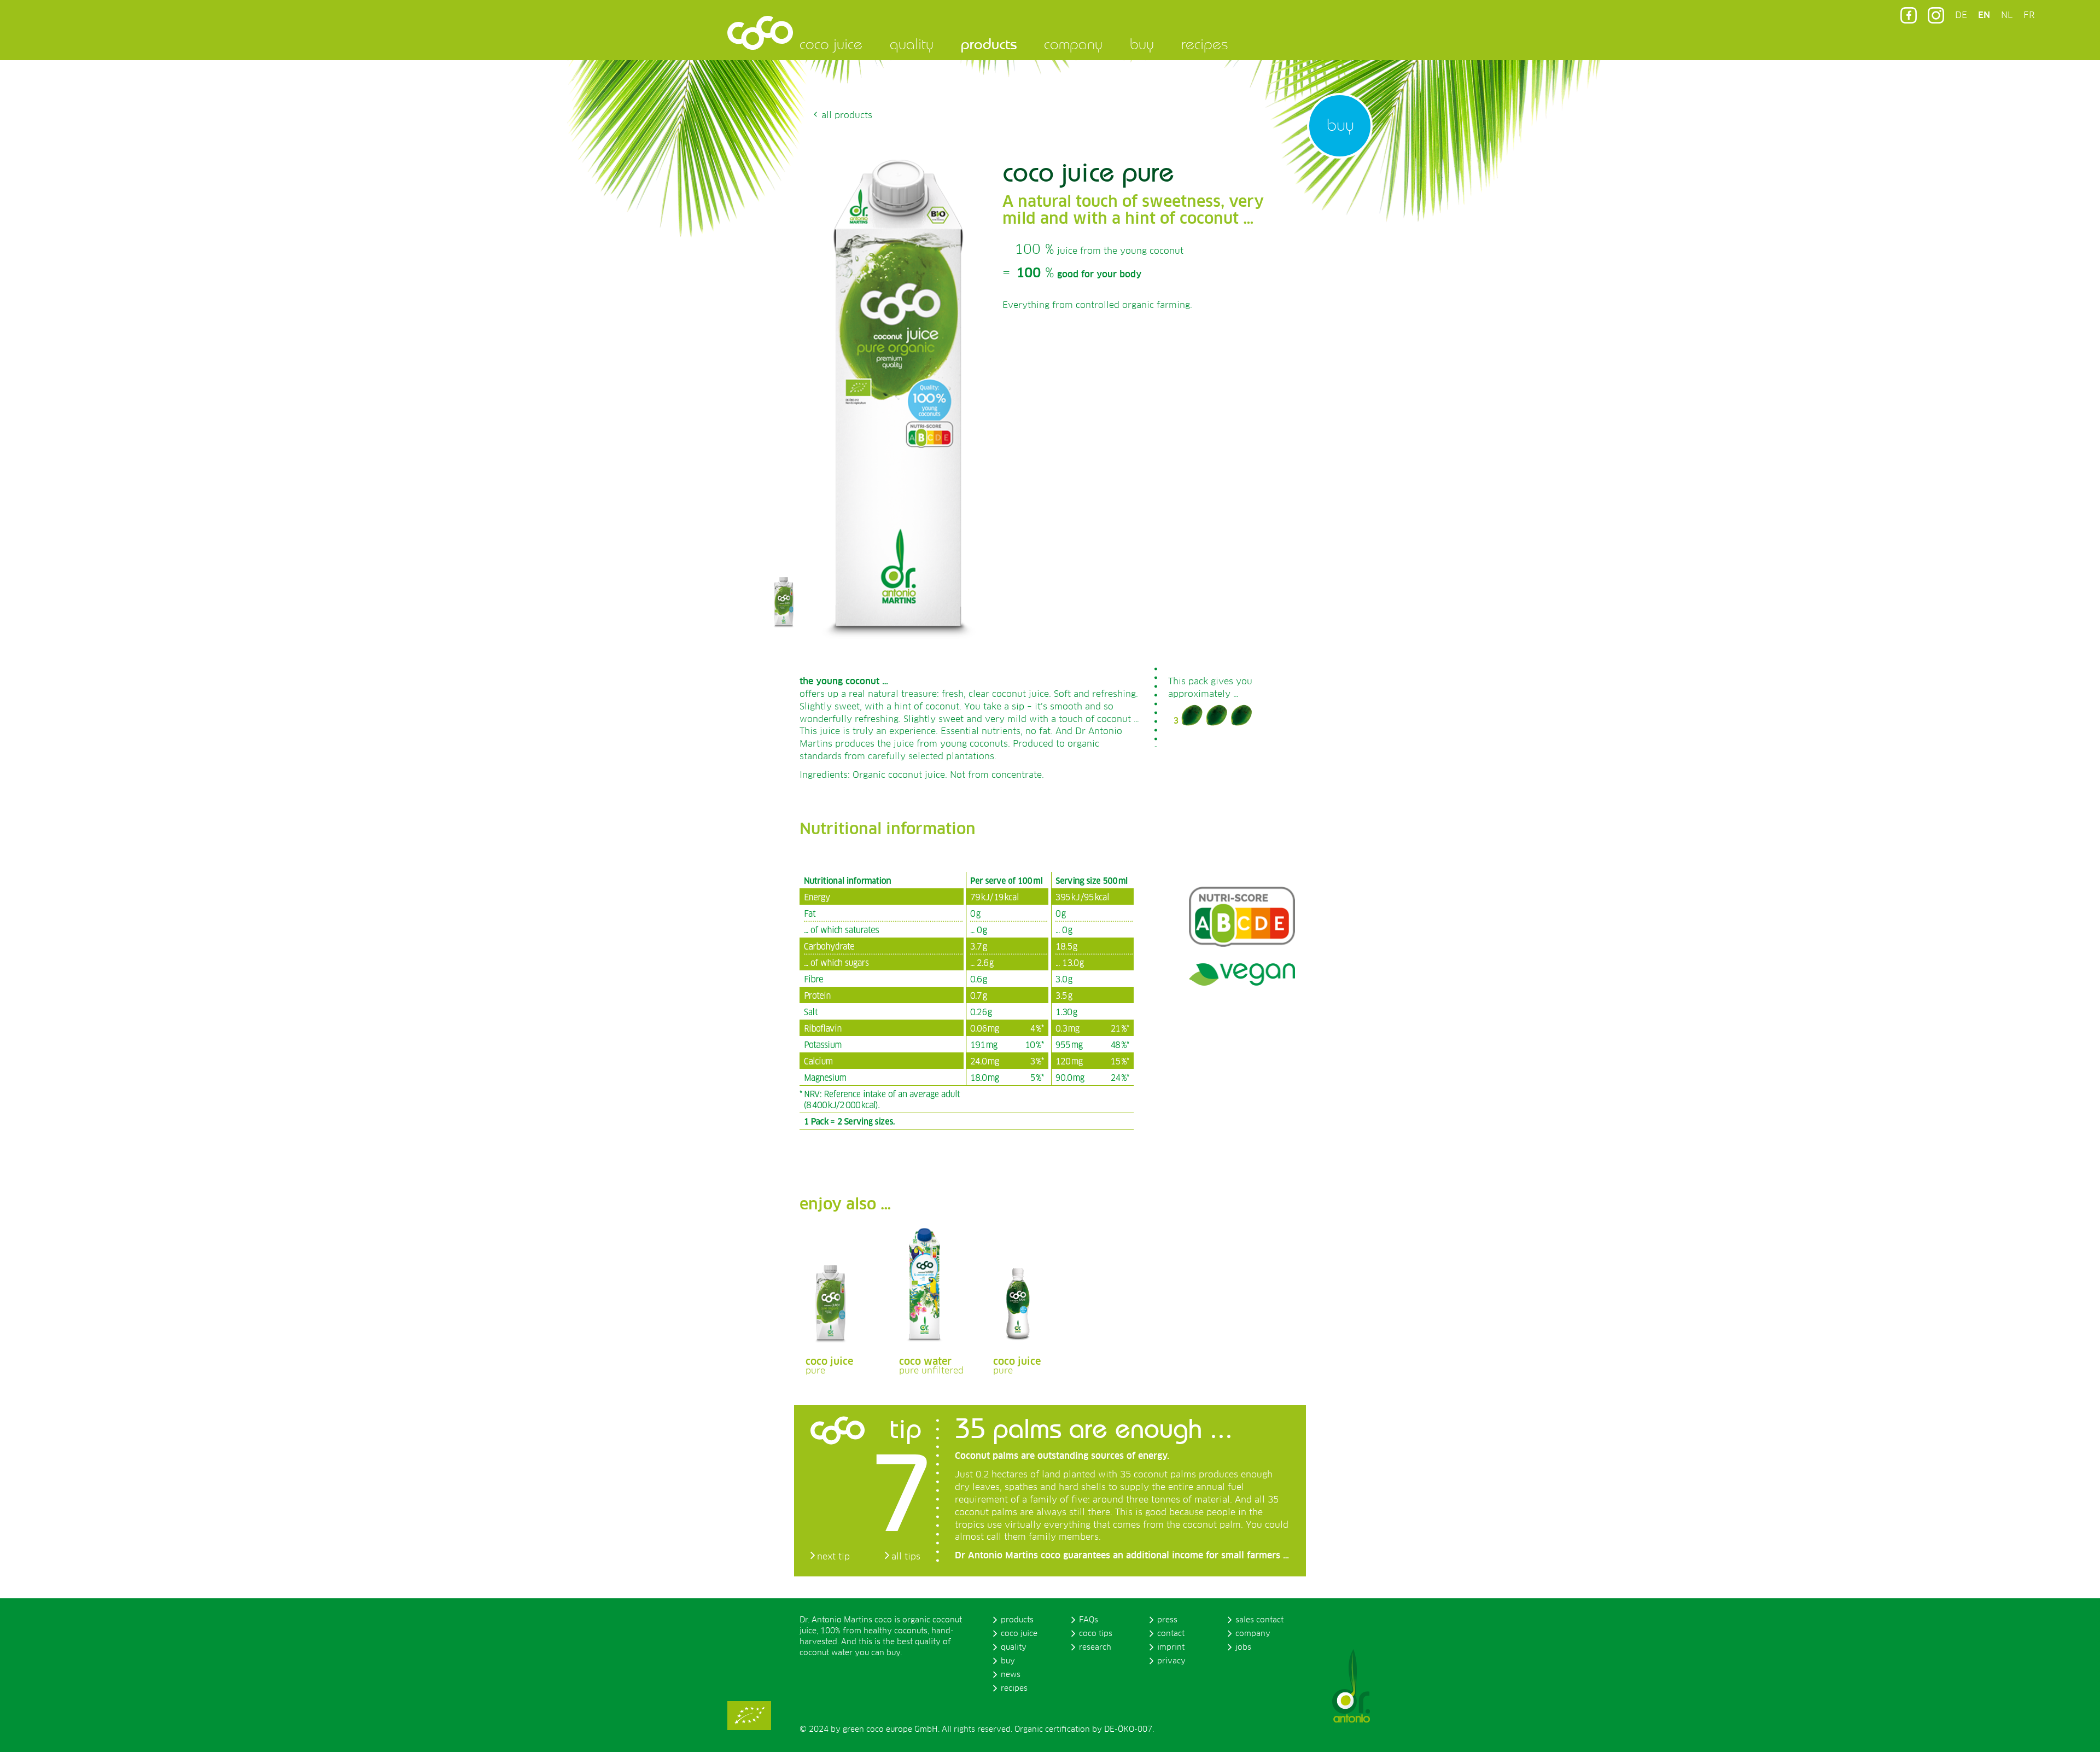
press (1167, 1620)
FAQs (1089, 1620)
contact (1171, 1634)
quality (912, 44)
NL (2007, 15)
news (1011, 1675)
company (1073, 44)
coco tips (1096, 1634)
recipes (1204, 44)
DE (1961, 15)
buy (1142, 44)
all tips (906, 1557)
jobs (1243, 1648)
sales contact (1259, 1620)
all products (847, 115)
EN (1984, 15)
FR (2029, 15)
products (989, 44)
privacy (1171, 1661)
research (1095, 1648)
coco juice (831, 44)
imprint (1171, 1648)
